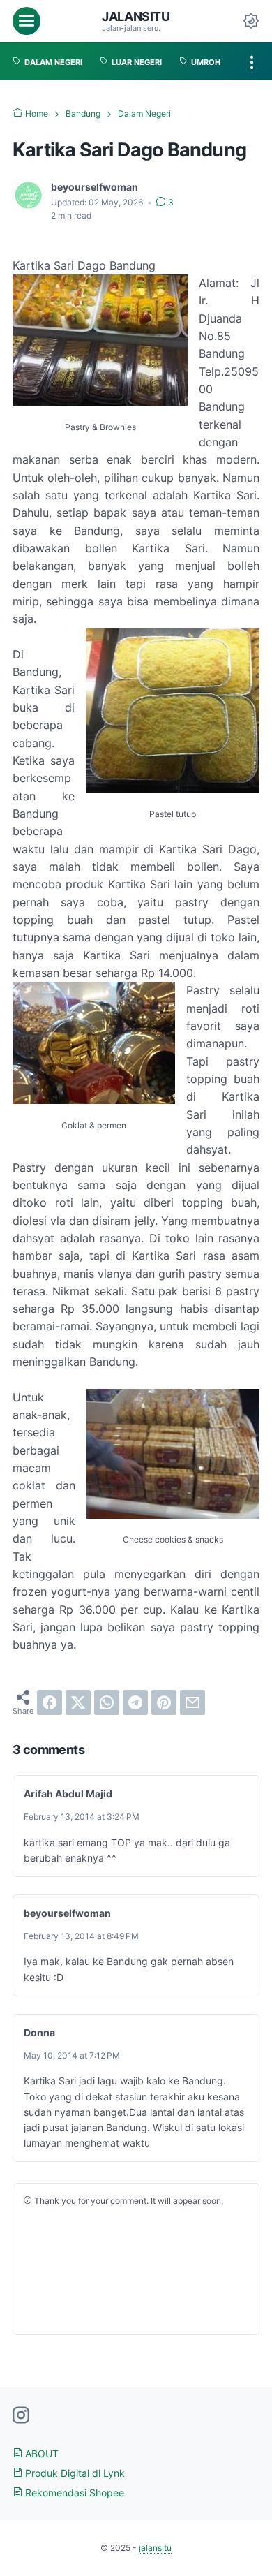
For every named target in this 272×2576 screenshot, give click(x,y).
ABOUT (40, 2453)
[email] (192, 1702)
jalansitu (136, 16)
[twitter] (78, 1702)
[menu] (27, 21)
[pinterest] (164, 1702)
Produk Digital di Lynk (74, 2473)
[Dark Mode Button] (251, 21)
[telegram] (135, 1702)
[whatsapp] (107, 1702)
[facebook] (50, 1702)
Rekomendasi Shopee (73, 2493)
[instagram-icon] (21, 2416)
